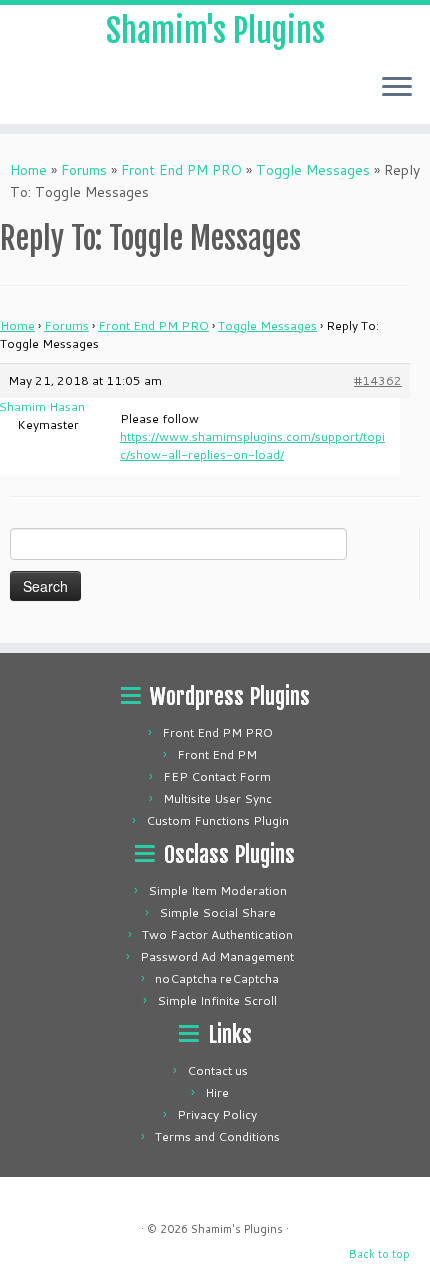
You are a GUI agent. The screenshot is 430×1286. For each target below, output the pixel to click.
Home (28, 170)
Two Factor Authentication (217, 934)
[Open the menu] (397, 88)
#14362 (378, 380)
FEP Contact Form (217, 776)
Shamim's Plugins (215, 31)
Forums (84, 170)
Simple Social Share (217, 912)
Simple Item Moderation (217, 890)
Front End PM (217, 754)
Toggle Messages (313, 170)
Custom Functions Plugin (217, 820)
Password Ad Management (217, 956)
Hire (217, 1092)
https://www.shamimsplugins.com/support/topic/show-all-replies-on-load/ (252, 445)
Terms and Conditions (217, 1136)
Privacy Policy (217, 1114)
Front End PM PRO (181, 170)
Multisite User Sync (217, 798)
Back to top (379, 1254)
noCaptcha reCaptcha (217, 978)
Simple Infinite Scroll (217, 1000)
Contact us (217, 1070)
